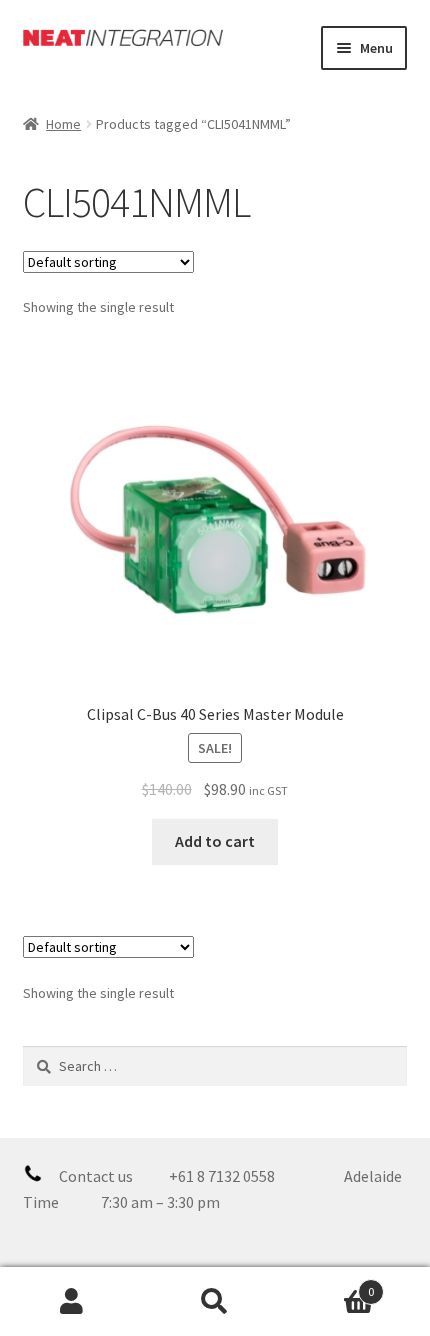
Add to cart (215, 841)
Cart (331, 1284)
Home (63, 124)
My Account (71, 1302)
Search (214, 1302)
